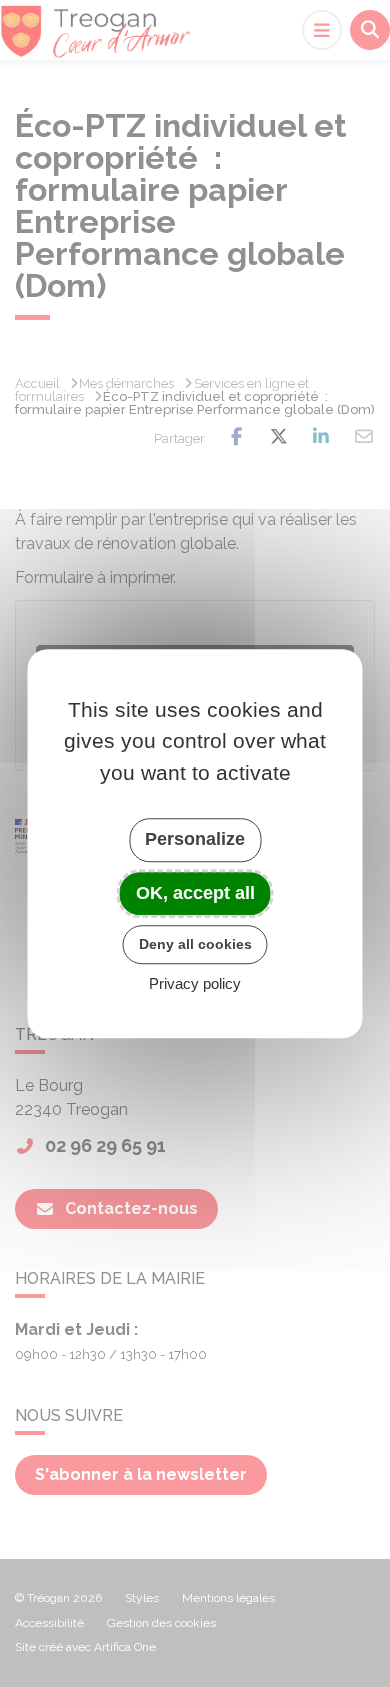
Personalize (195, 839)
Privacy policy (195, 983)
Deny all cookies (195, 944)
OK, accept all (195, 893)
